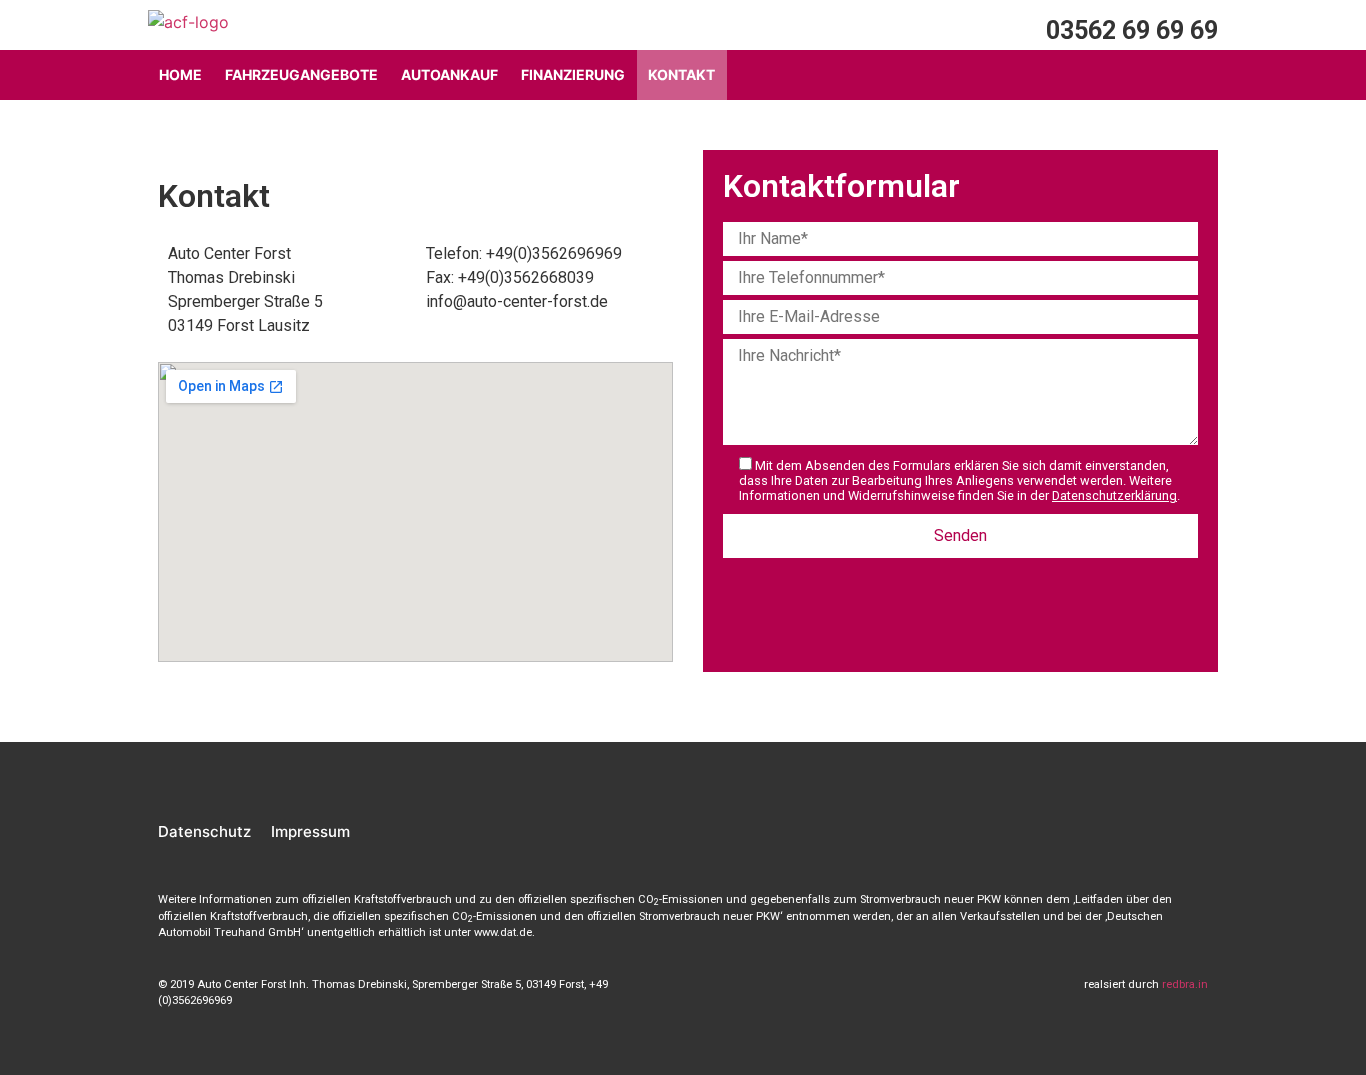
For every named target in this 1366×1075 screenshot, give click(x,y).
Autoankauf (449, 74)
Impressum (310, 831)
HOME (180, 74)
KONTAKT (681, 74)
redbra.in (1185, 984)
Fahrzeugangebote (301, 74)
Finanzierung (573, 74)
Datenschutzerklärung (1114, 495)
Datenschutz (204, 831)
